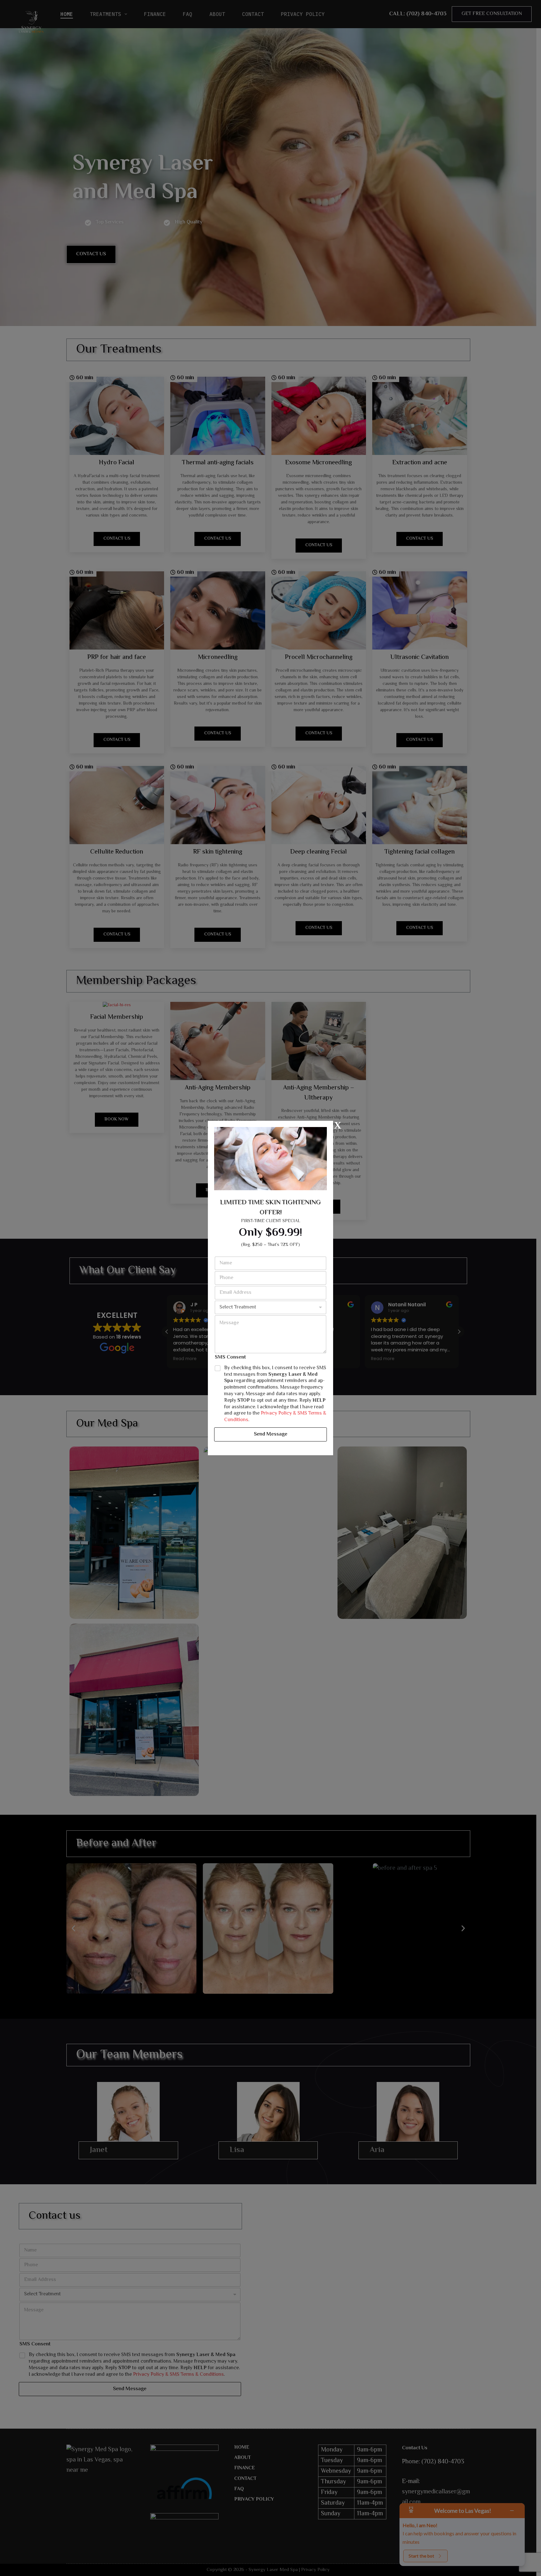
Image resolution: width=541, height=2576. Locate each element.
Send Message (271, 1434)
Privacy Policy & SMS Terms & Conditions (275, 1417)
